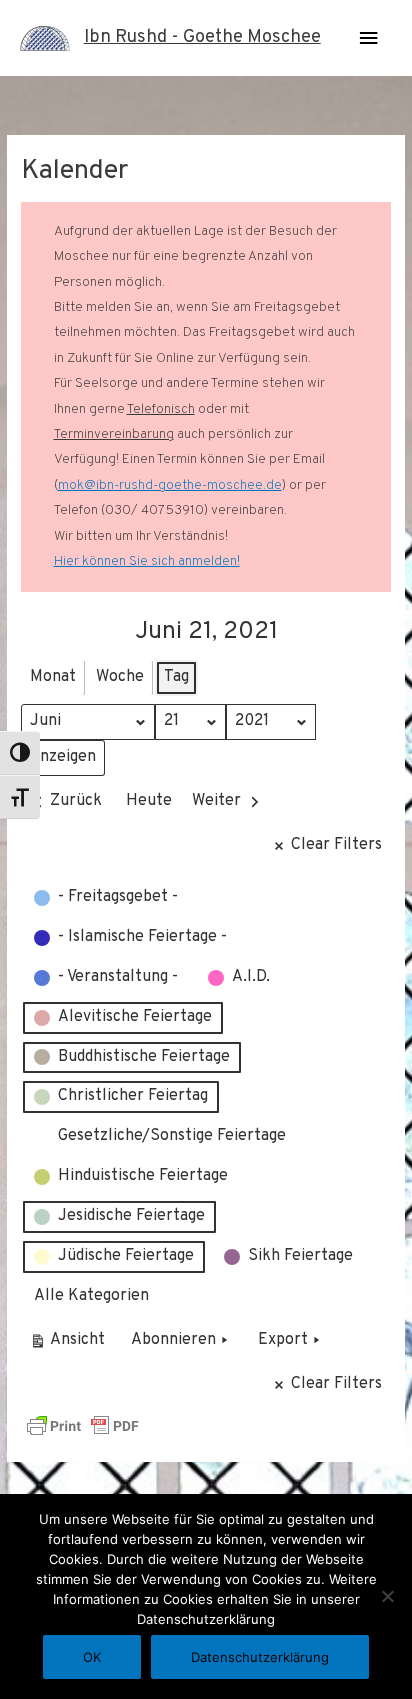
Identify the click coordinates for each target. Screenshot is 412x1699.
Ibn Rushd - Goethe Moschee (202, 37)
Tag (176, 677)
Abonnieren (173, 1340)
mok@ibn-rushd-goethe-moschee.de (170, 485)
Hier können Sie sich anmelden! (147, 561)
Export (283, 1340)
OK (92, 1657)
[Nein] (387, 1596)
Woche (120, 677)
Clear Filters (336, 845)
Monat (53, 677)
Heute (149, 801)
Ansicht (70, 1344)
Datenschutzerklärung (260, 1657)
